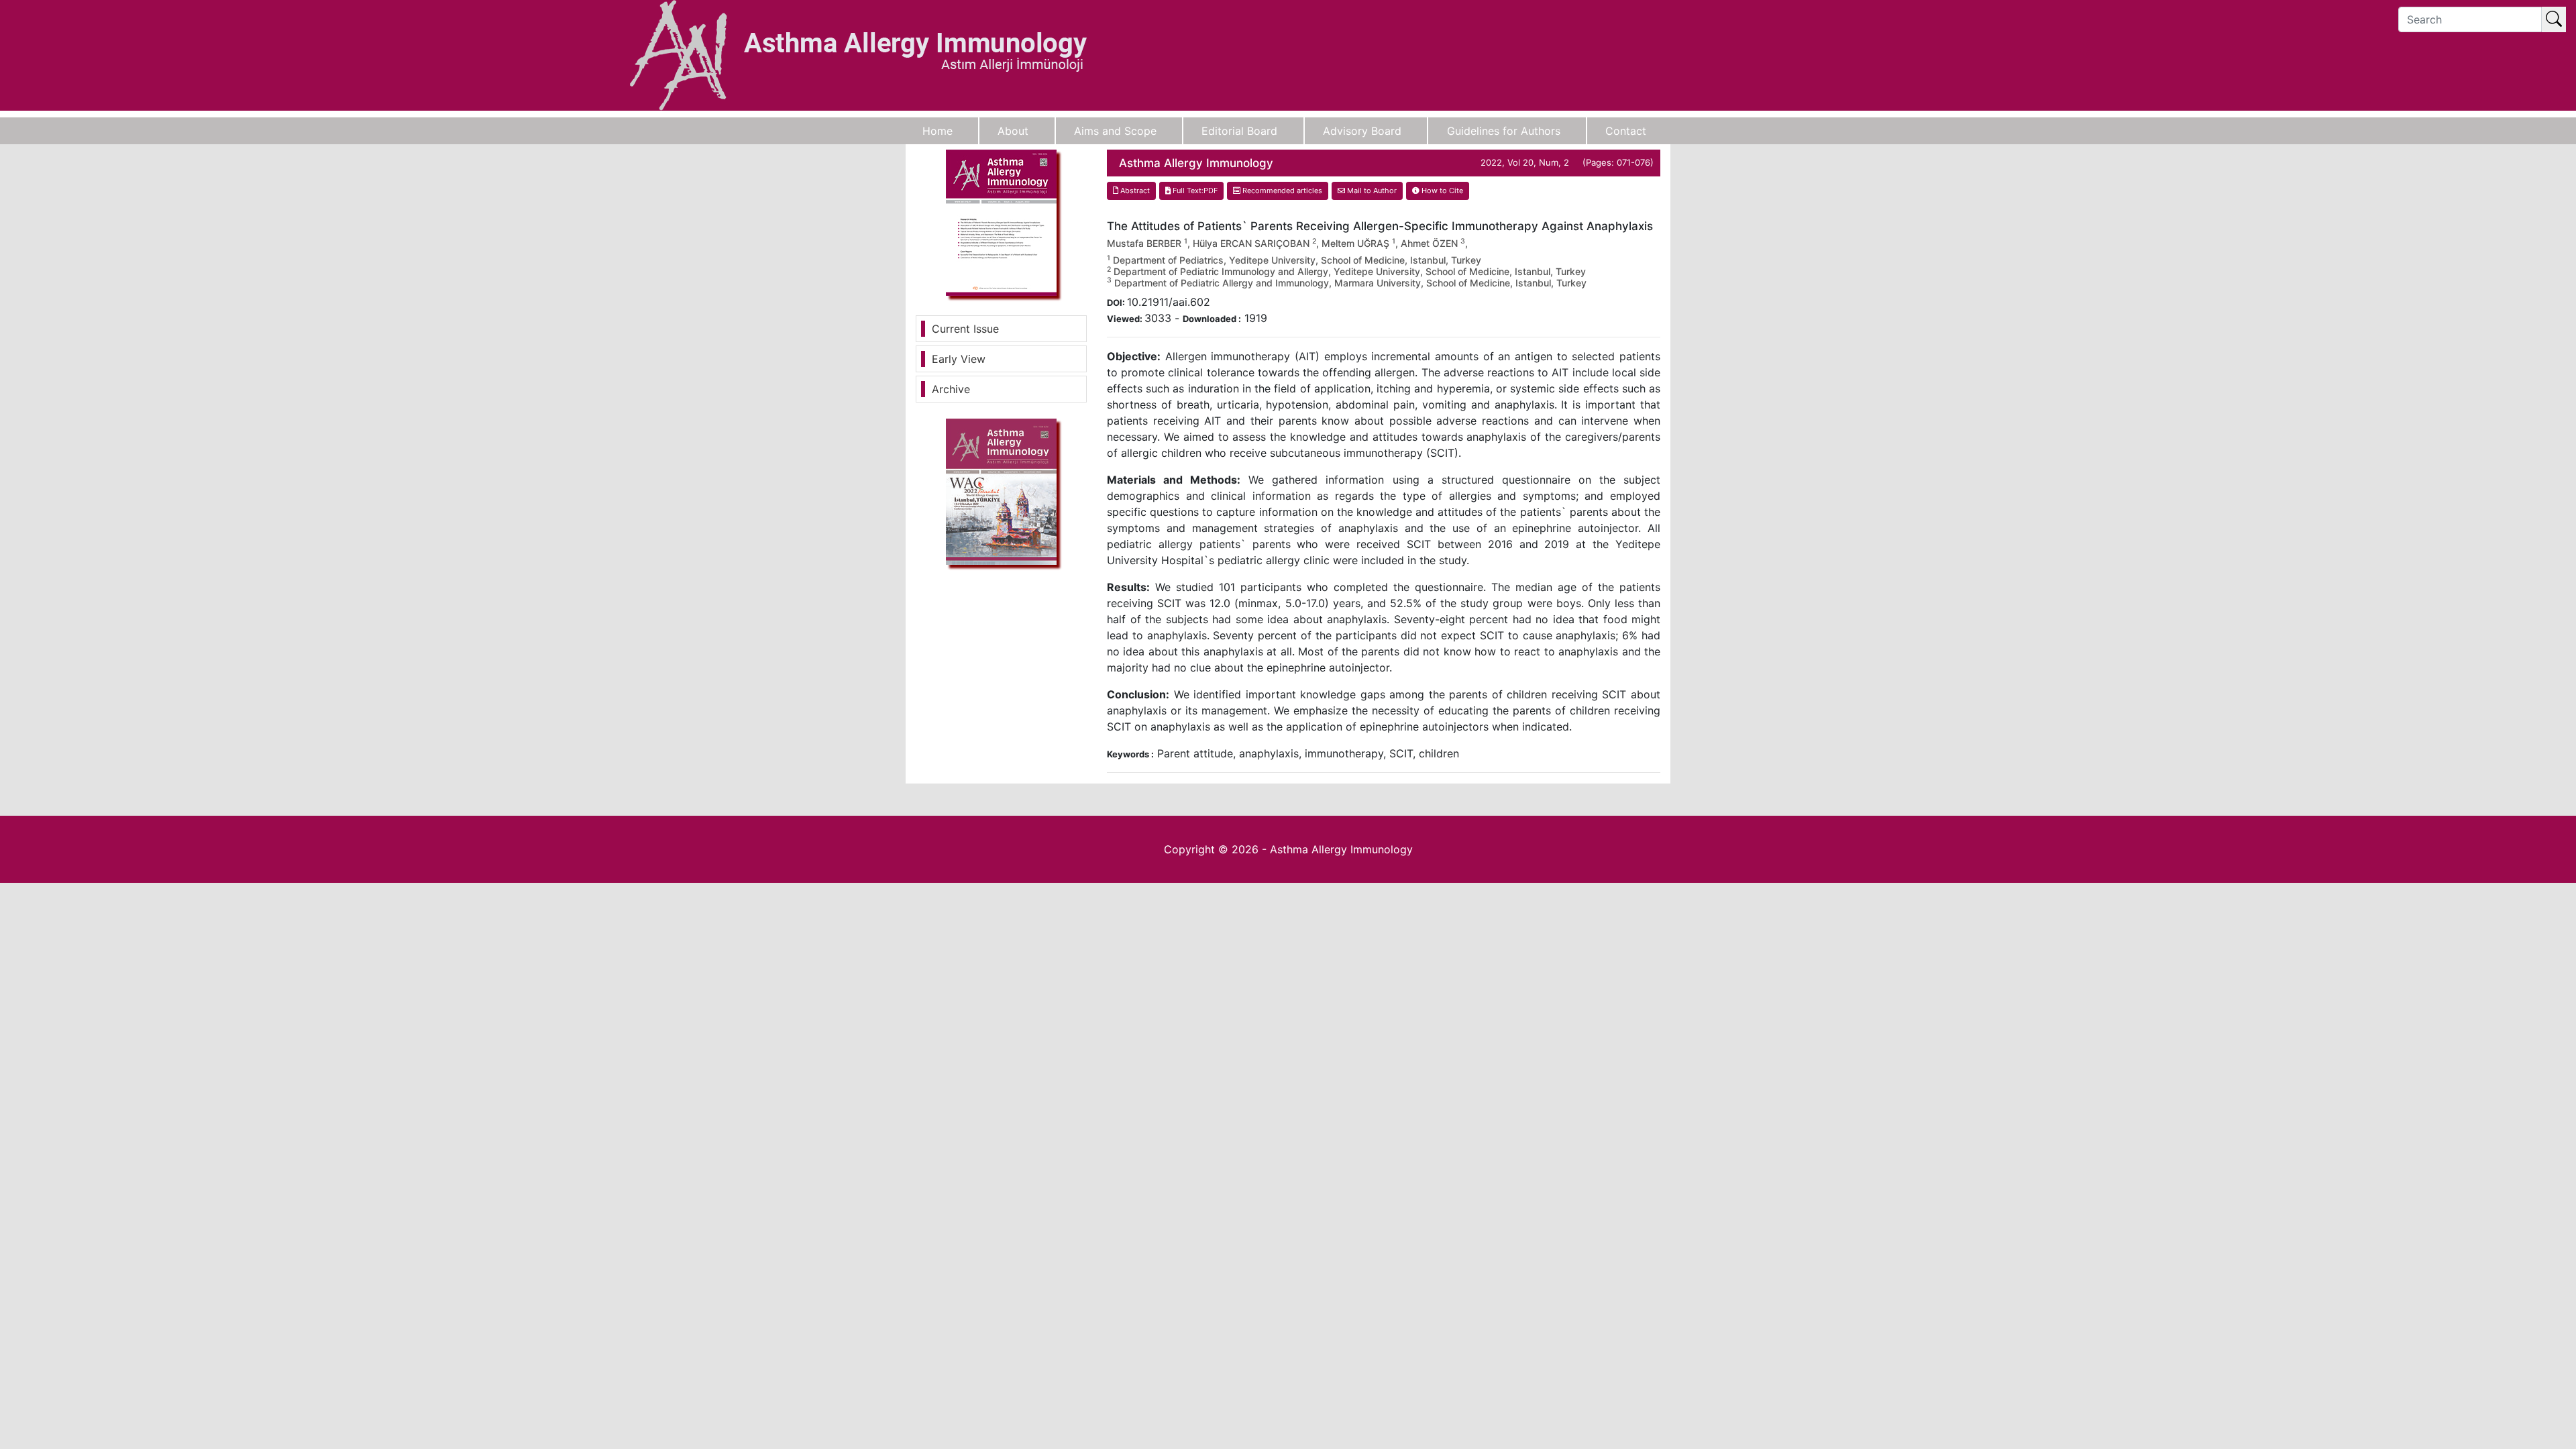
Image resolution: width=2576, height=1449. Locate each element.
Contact (1626, 131)
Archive (951, 389)
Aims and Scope (1115, 131)
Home (937, 131)
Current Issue (965, 329)
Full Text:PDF (1194, 191)
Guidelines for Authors (1504, 131)
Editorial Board (1239, 131)
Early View (959, 359)
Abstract (1134, 191)
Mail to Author (1371, 191)
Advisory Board (1362, 131)
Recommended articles (1281, 191)
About (1013, 131)
